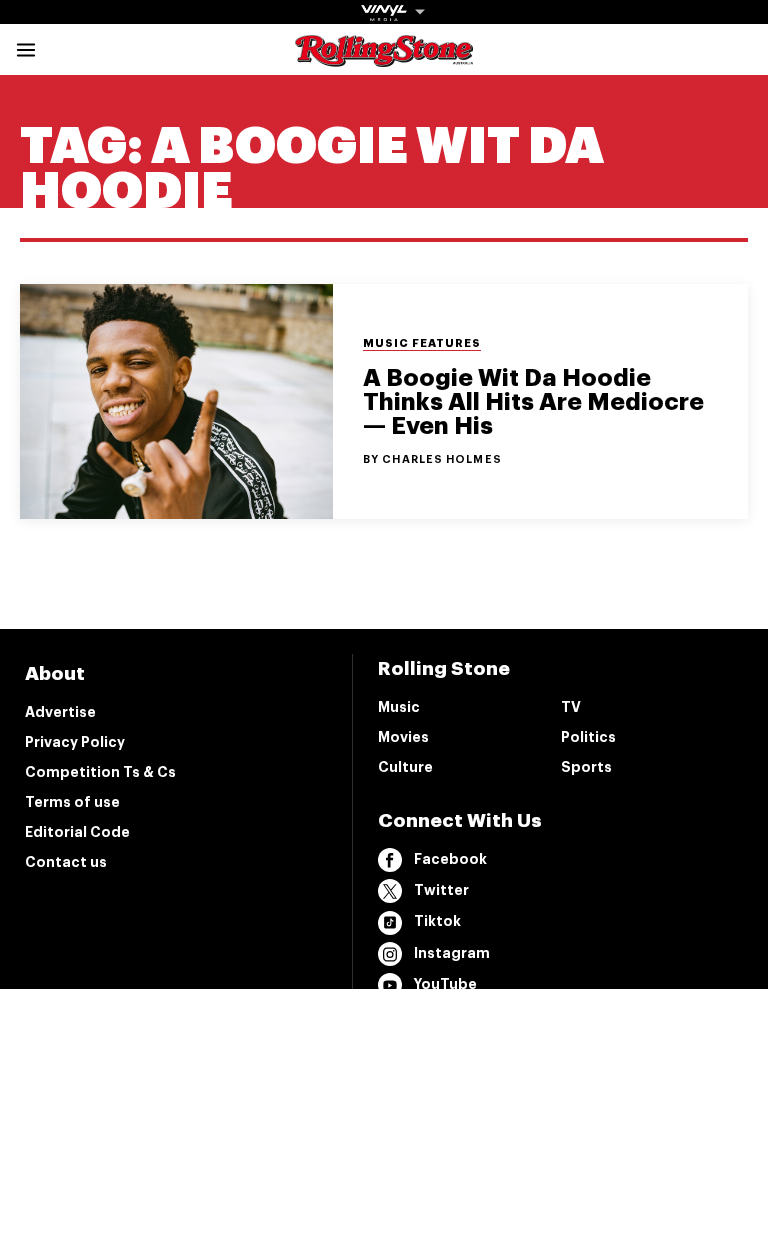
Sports (586, 767)
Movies (403, 737)
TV (571, 707)
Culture (405, 767)
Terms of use (72, 802)
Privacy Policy (75, 742)
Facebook (450, 859)
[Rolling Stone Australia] (384, 57)
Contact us (66, 862)
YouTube (445, 984)
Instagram (452, 953)
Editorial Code (77, 832)
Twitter (441, 890)
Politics (588, 737)
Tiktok (437, 921)
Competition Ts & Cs (100, 772)
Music (399, 707)
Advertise (60, 712)
